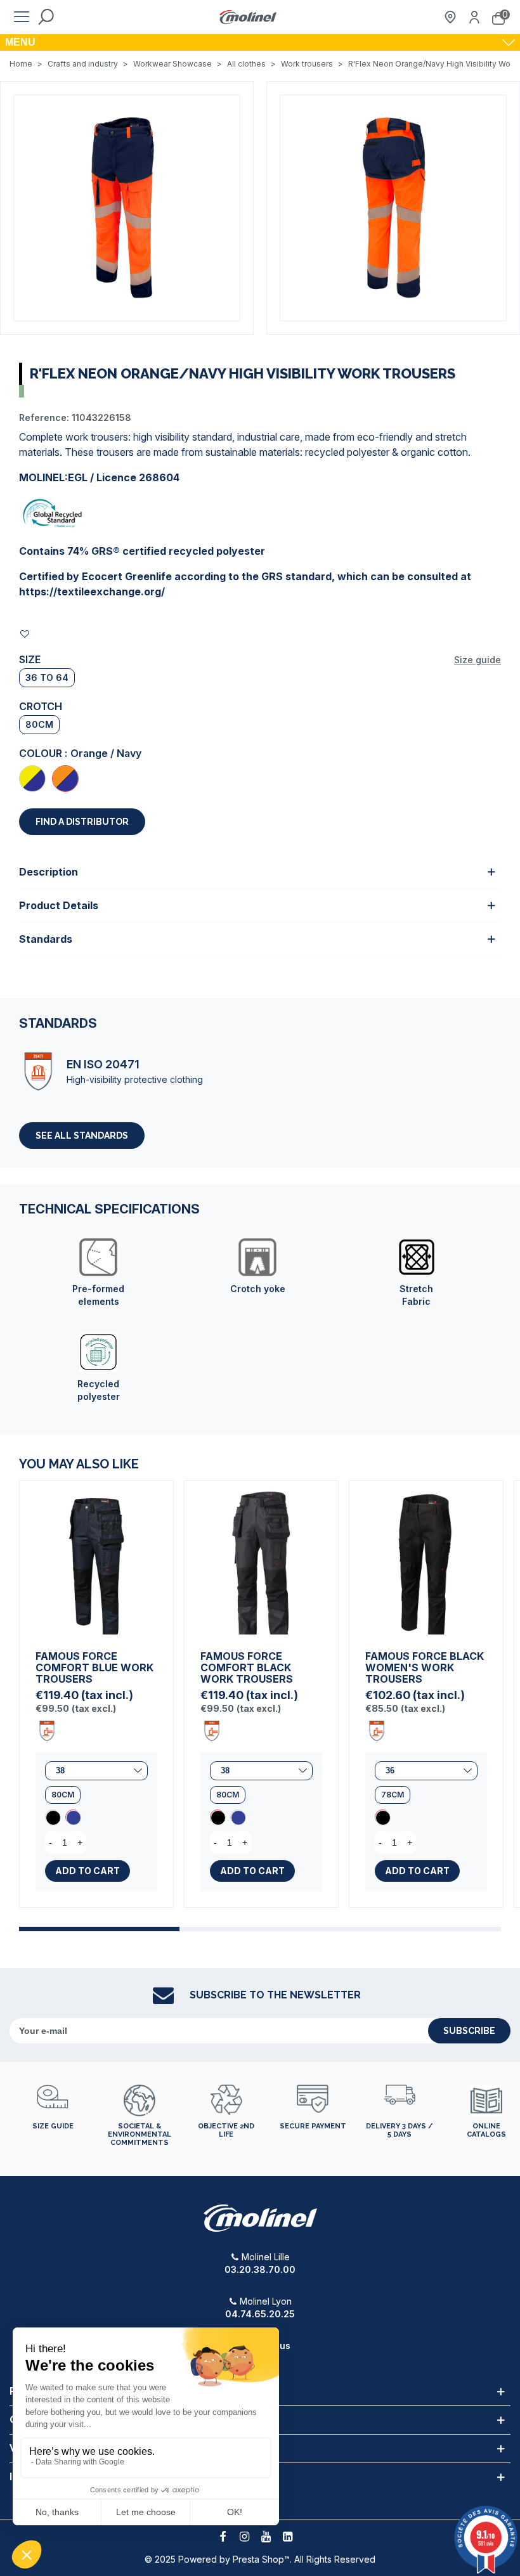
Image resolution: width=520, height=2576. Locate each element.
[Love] (25, 634)
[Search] (46, 17)
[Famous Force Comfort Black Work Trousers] (53, 1817)
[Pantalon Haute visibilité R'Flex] (127, 207)
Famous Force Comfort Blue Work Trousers (94, 1667)
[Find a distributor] (450, 17)
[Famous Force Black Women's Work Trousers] (426, 1558)
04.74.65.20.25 (260, 2314)
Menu (20, 42)
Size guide (478, 660)
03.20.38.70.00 (260, 2269)
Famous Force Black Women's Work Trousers (425, 1667)
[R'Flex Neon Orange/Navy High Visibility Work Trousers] (65, 779)
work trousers (97, 437)
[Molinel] (248, 17)
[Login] (474, 17)
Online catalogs (486, 2130)
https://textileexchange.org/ (92, 592)
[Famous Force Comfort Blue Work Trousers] (96, 1558)
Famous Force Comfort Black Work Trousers (247, 1667)
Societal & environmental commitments (140, 2134)
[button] (99, 1929)
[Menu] (22, 17)
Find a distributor (82, 822)
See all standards (82, 1136)
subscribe (469, 2031)
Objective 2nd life (226, 2130)
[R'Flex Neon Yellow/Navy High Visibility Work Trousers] (32, 779)
